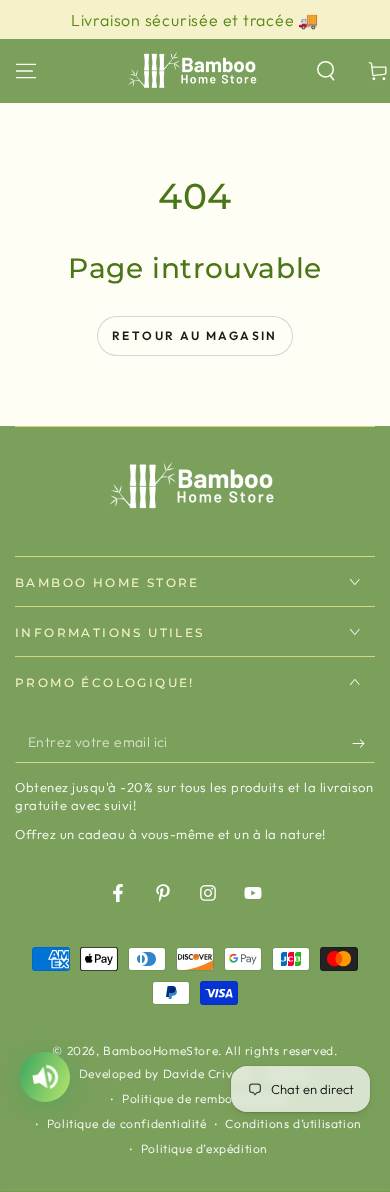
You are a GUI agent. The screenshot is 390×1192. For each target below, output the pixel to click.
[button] (326, 71)
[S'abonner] (363, 743)
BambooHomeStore (160, 1050)
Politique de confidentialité (127, 1123)
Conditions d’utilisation (293, 1123)
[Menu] (26, 71)
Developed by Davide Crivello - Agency (195, 1073)
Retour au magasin (195, 335)
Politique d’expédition (204, 1148)
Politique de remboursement (204, 1098)
